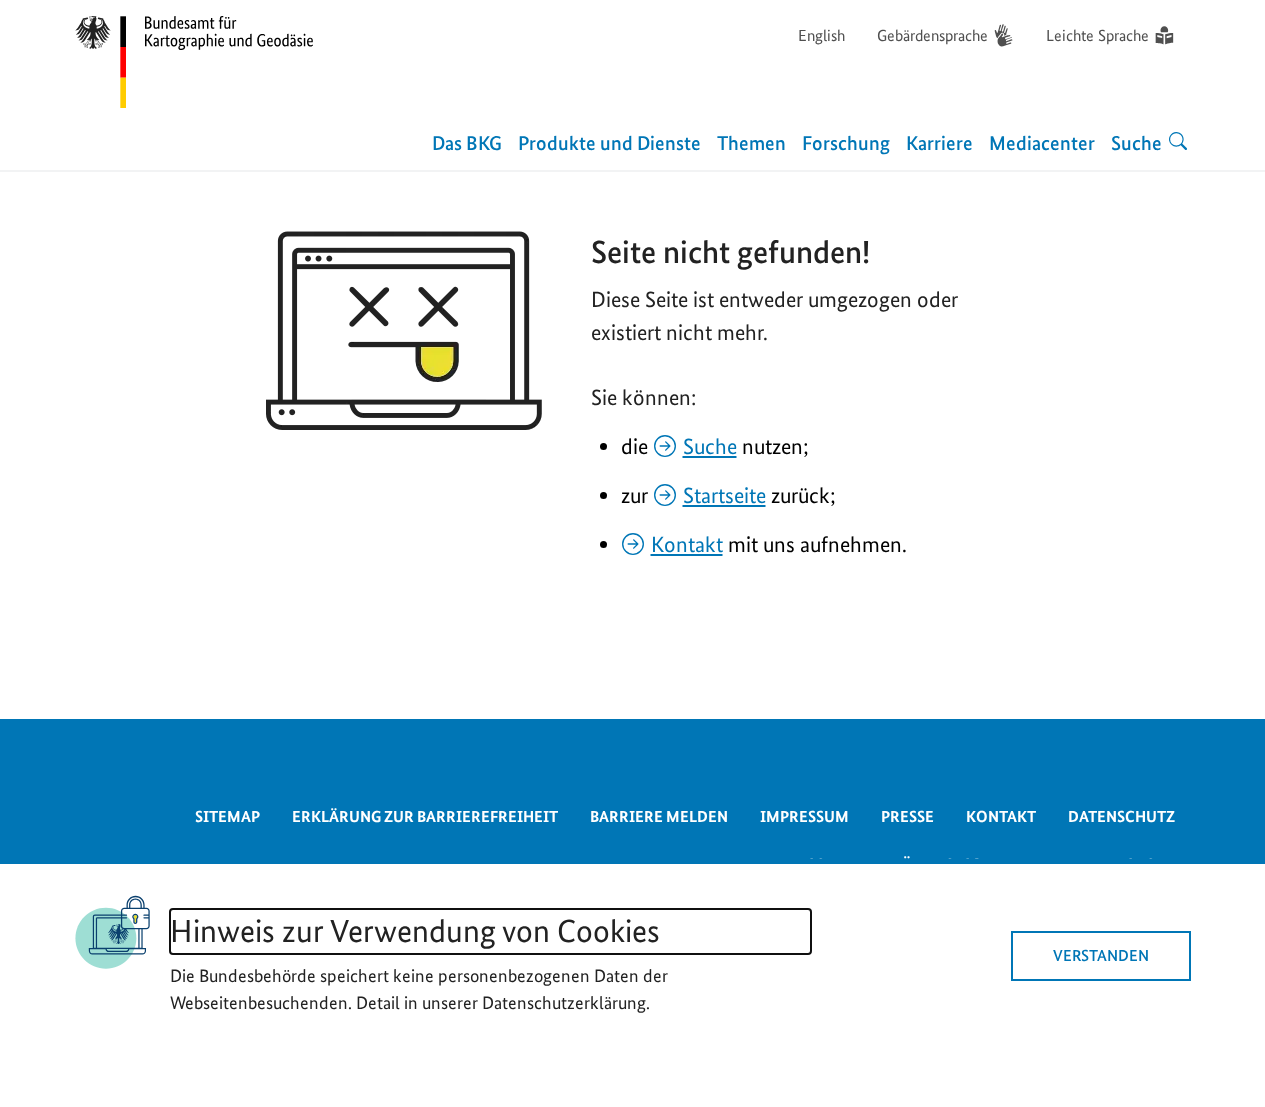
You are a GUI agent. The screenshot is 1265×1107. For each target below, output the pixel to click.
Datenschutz (1121, 816)
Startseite (724, 495)
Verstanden (1101, 955)
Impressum (804, 816)
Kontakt (687, 544)
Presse (907, 816)
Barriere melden (659, 816)
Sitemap (227, 816)
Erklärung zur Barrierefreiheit (425, 816)
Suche (710, 446)
